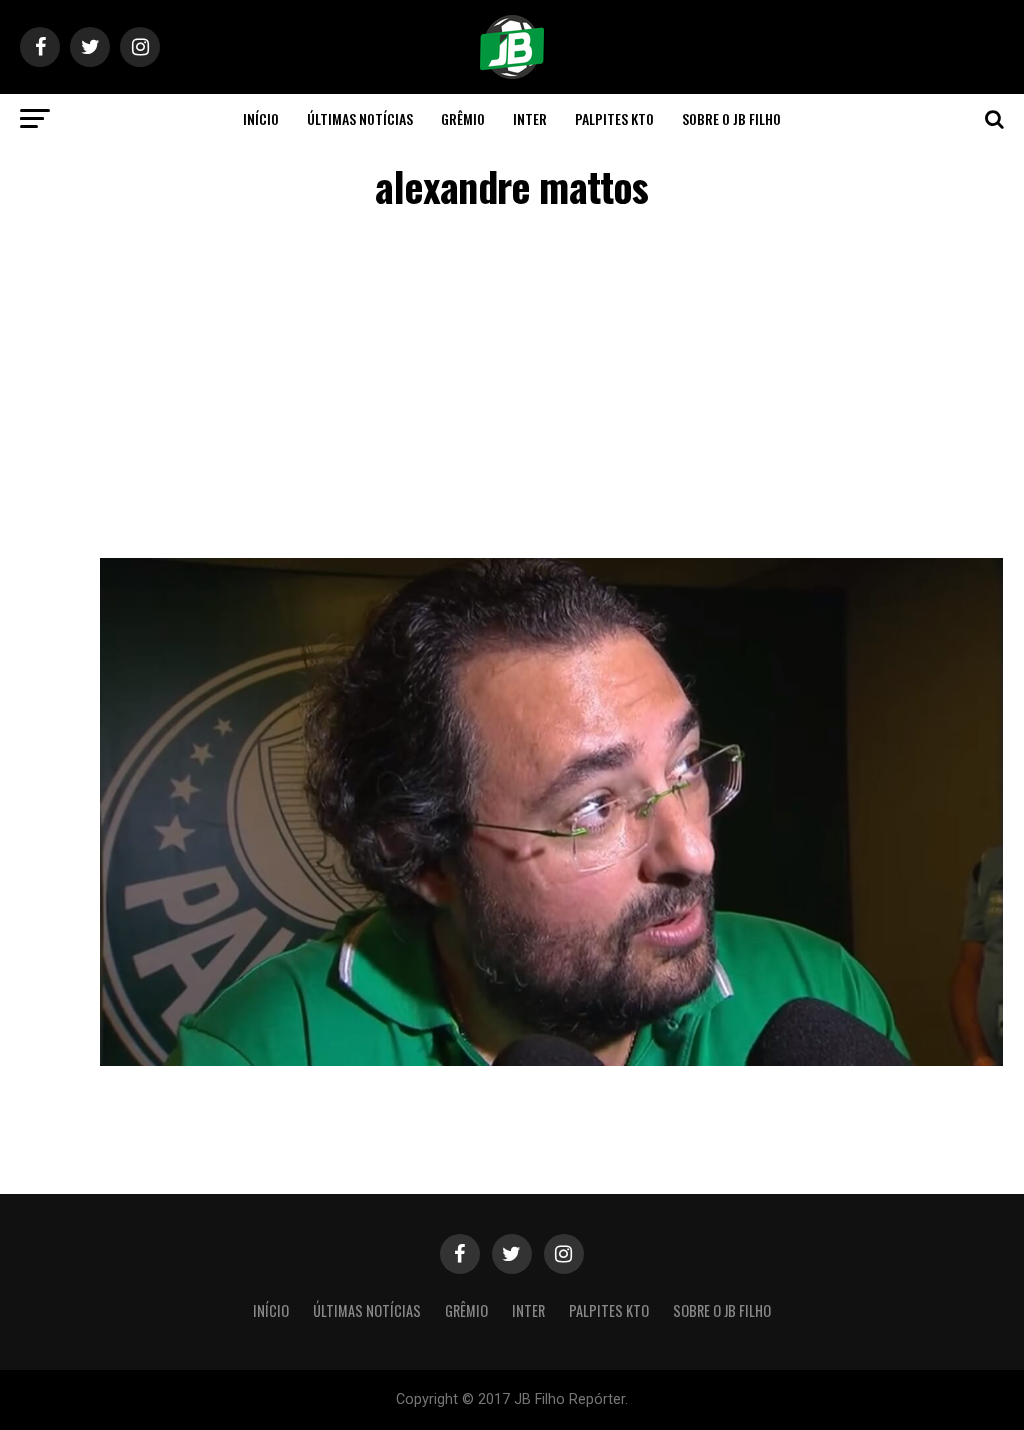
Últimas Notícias (360, 118)
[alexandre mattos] (551, 1060)
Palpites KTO (614, 118)
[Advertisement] (511, 388)
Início (261, 118)
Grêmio (463, 118)
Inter (530, 118)
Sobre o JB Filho (731, 118)
